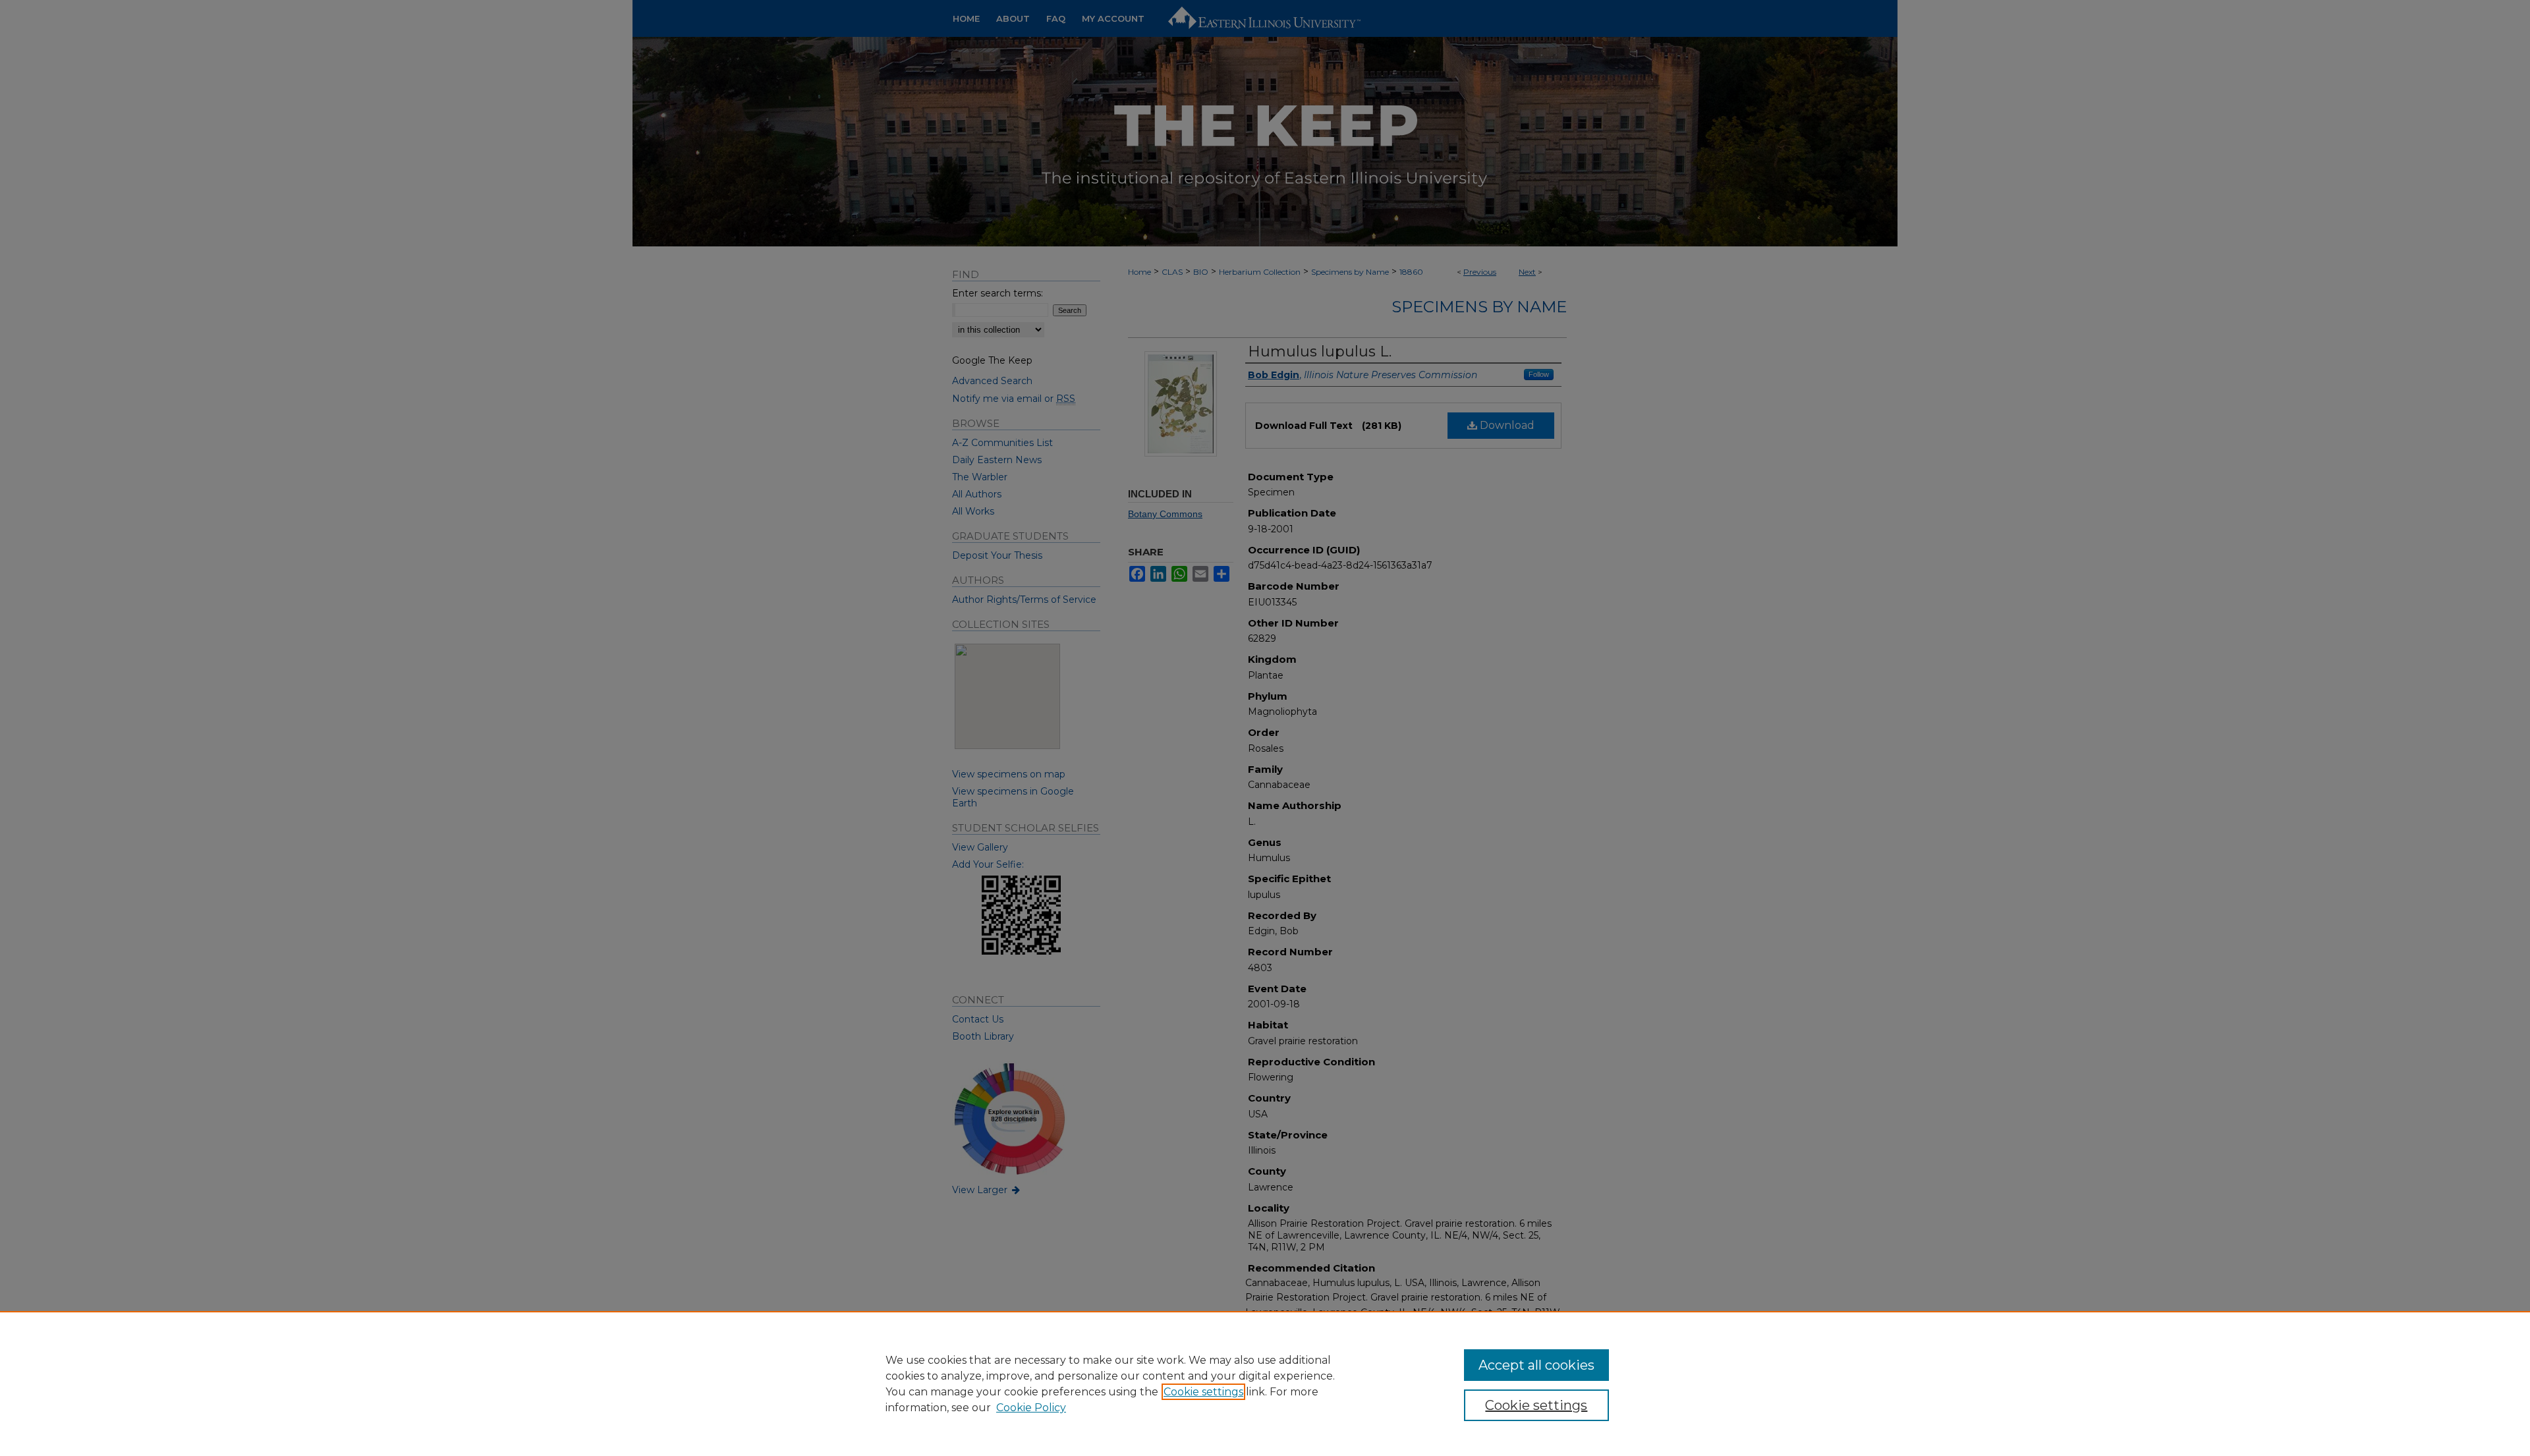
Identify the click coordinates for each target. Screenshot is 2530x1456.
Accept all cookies (1536, 1365)
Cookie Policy (1031, 1408)
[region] (1265, 1384)
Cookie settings (1203, 1392)
